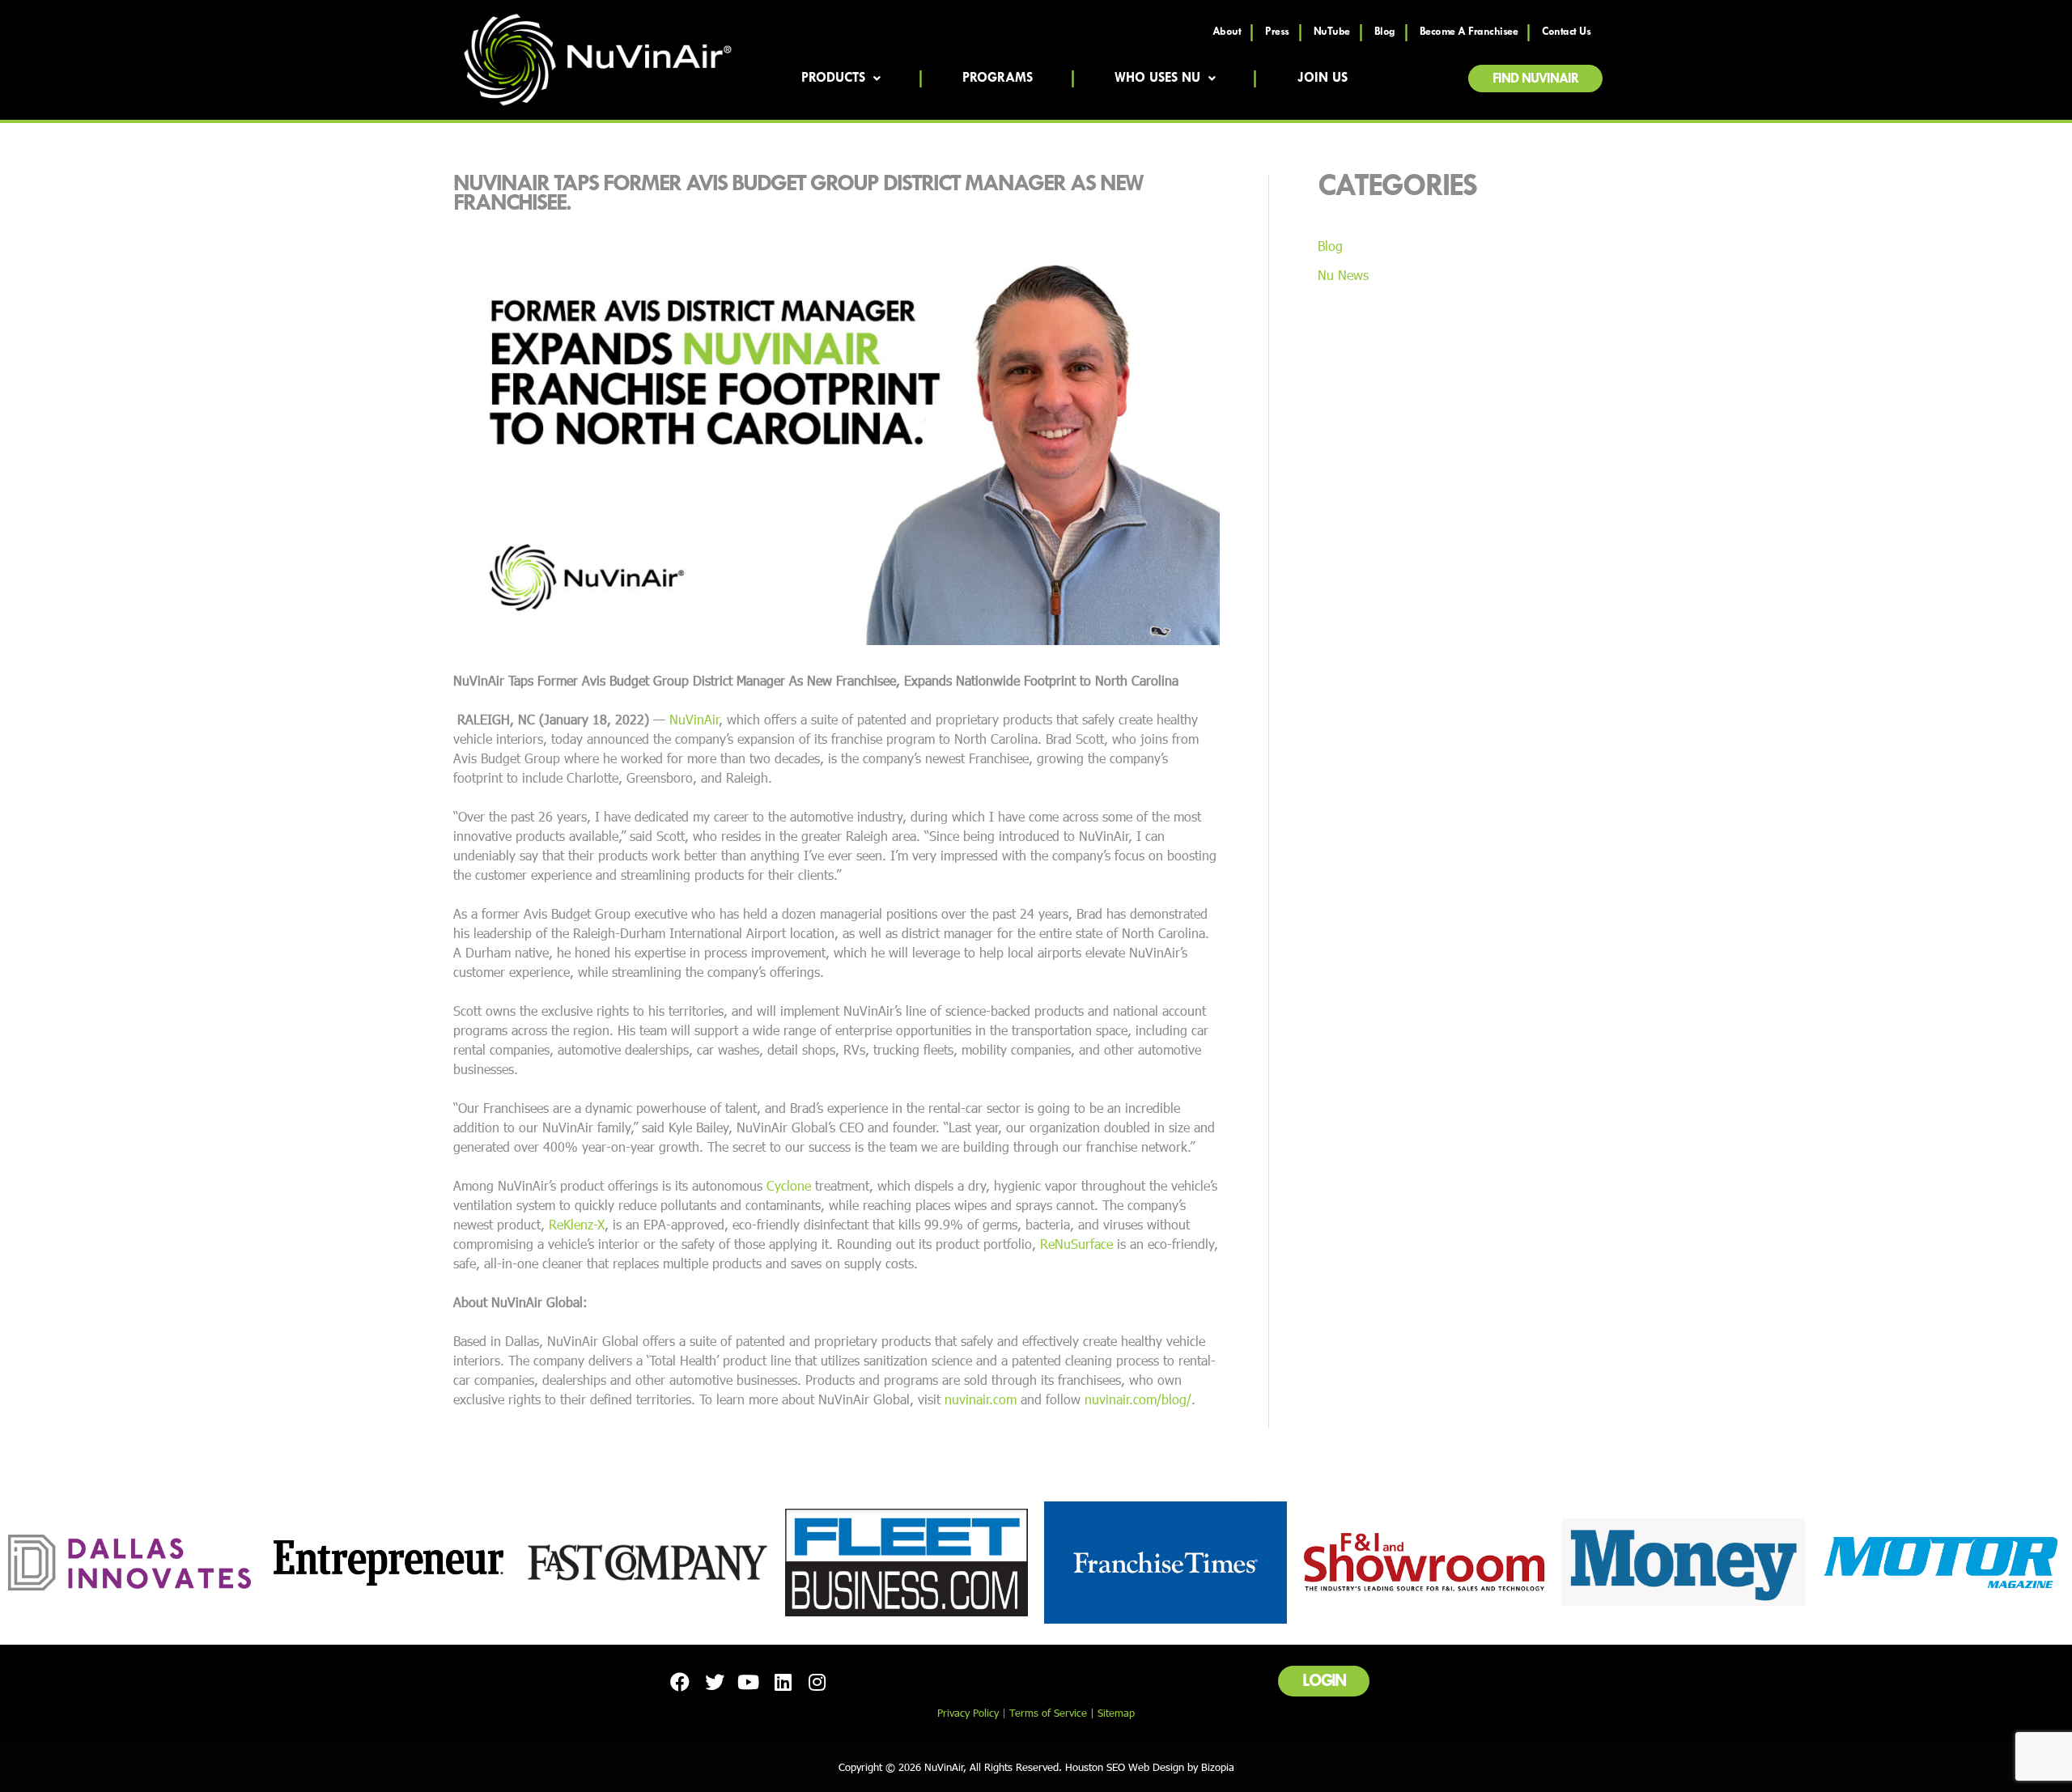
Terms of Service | (1053, 1713)
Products (833, 79)
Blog (1385, 32)
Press (1277, 32)
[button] (1535, 79)
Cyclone (789, 1185)
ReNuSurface (1076, 1244)
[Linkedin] (783, 1681)
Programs (998, 79)
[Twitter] (714, 1681)
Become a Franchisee (1469, 32)
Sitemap (1116, 1713)
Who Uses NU (1157, 79)
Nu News (1343, 275)
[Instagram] (817, 1681)
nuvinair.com (981, 1399)
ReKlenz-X (577, 1224)
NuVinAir (694, 719)
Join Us (1323, 79)
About (1227, 32)
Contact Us (1566, 32)
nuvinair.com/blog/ (1138, 1399)
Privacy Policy (968, 1713)
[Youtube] (749, 1681)
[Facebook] (680, 1681)
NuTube (1332, 32)
